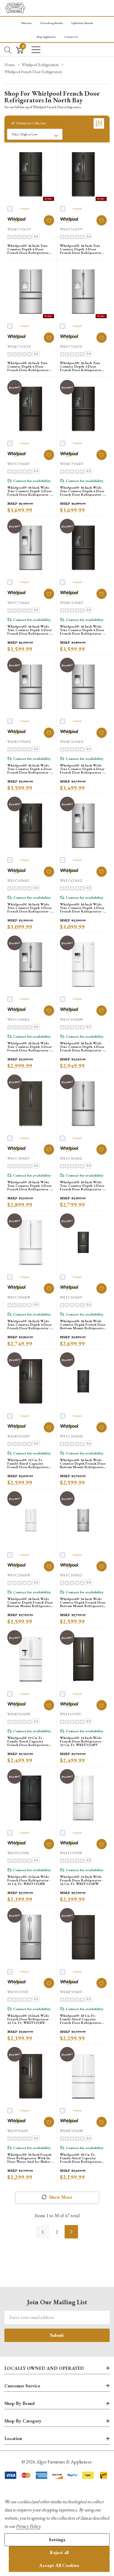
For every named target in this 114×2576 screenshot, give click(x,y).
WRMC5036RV (72, 603)
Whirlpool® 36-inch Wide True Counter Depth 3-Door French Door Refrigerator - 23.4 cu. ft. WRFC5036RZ (30, 1047)
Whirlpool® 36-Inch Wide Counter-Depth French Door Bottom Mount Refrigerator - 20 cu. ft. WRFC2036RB (83, 1463)
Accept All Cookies (59, 2565)
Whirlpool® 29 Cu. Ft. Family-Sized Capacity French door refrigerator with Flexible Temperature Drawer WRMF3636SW (29, 1741)
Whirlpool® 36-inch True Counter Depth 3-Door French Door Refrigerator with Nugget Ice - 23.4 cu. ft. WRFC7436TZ (81, 366)
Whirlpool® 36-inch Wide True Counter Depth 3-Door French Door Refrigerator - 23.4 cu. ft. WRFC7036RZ (30, 630)
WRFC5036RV (18, 881)
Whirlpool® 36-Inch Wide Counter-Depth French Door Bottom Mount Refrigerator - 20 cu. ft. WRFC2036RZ (83, 1602)
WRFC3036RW (19, 1297)
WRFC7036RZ (18, 603)
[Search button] (8, 50)
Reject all (59, 2552)
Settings (57, 2540)
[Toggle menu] (36, 50)
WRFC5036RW (71, 1020)
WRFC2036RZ (71, 1575)
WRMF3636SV (18, 1436)
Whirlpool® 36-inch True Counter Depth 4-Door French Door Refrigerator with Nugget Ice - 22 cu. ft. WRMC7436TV (30, 249)
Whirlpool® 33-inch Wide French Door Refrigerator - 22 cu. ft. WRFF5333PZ (29, 2019)
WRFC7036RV (18, 464)
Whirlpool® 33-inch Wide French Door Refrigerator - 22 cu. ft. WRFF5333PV (82, 1741)
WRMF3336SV (71, 1992)
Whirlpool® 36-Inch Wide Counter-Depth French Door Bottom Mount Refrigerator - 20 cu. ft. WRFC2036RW (31, 1602)
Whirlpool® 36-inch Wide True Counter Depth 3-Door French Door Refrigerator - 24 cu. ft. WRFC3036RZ (82, 1186)
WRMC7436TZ (19, 347)
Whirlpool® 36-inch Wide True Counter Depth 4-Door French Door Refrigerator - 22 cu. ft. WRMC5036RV (82, 630)
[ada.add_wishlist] (49, 220)
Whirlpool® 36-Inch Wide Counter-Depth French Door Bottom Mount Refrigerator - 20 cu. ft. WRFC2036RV (83, 1325)
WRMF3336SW (71, 2131)
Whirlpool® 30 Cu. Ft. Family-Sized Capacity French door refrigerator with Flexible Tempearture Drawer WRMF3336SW (82, 2158)
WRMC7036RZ (19, 742)
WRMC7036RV (72, 464)
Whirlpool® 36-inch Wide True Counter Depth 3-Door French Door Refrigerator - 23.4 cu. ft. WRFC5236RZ (82, 908)
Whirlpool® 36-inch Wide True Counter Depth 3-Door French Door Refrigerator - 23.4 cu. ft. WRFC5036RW (82, 1047)
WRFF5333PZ (18, 1992)
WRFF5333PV (71, 1714)
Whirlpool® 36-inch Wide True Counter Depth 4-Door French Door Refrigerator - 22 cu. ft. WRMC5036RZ (82, 769)
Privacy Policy (28, 2526)
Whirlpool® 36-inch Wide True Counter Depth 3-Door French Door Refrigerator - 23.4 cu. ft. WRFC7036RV (30, 491)
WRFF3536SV (18, 2131)
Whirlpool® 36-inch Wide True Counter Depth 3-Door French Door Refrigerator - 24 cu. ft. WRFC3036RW (30, 1325)
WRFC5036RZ (18, 1020)
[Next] (71, 2232)
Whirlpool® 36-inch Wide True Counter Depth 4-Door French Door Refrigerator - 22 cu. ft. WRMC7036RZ (30, 769)
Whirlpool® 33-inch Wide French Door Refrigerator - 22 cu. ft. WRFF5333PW (82, 1880)
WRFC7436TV (71, 229)
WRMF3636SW (19, 1714)
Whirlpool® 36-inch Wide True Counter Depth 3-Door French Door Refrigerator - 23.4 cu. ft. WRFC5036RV (30, 908)
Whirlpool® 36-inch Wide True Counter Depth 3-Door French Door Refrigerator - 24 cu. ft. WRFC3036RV (30, 1186)
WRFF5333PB (18, 1853)
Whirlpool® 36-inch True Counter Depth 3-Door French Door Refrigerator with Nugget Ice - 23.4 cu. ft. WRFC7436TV (81, 249)
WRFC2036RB (71, 1436)
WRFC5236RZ (71, 881)
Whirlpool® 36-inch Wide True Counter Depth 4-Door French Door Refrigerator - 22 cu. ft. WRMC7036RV (82, 491)
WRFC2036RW (19, 1575)
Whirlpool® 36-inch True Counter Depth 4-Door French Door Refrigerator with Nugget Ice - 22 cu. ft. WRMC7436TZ (30, 366)
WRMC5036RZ (72, 742)
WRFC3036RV (18, 1158)
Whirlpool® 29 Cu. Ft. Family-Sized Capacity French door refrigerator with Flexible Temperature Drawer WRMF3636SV (29, 1463)
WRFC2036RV (71, 1297)
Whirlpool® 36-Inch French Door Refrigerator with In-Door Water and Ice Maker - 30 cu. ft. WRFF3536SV (30, 2158)
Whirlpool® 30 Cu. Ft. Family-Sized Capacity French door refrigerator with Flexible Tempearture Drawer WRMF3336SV (82, 2019)
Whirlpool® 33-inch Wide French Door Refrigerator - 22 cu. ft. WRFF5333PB (29, 1880)
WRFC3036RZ (71, 1158)
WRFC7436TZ (71, 347)
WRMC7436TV (19, 229)
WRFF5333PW (71, 1853)
